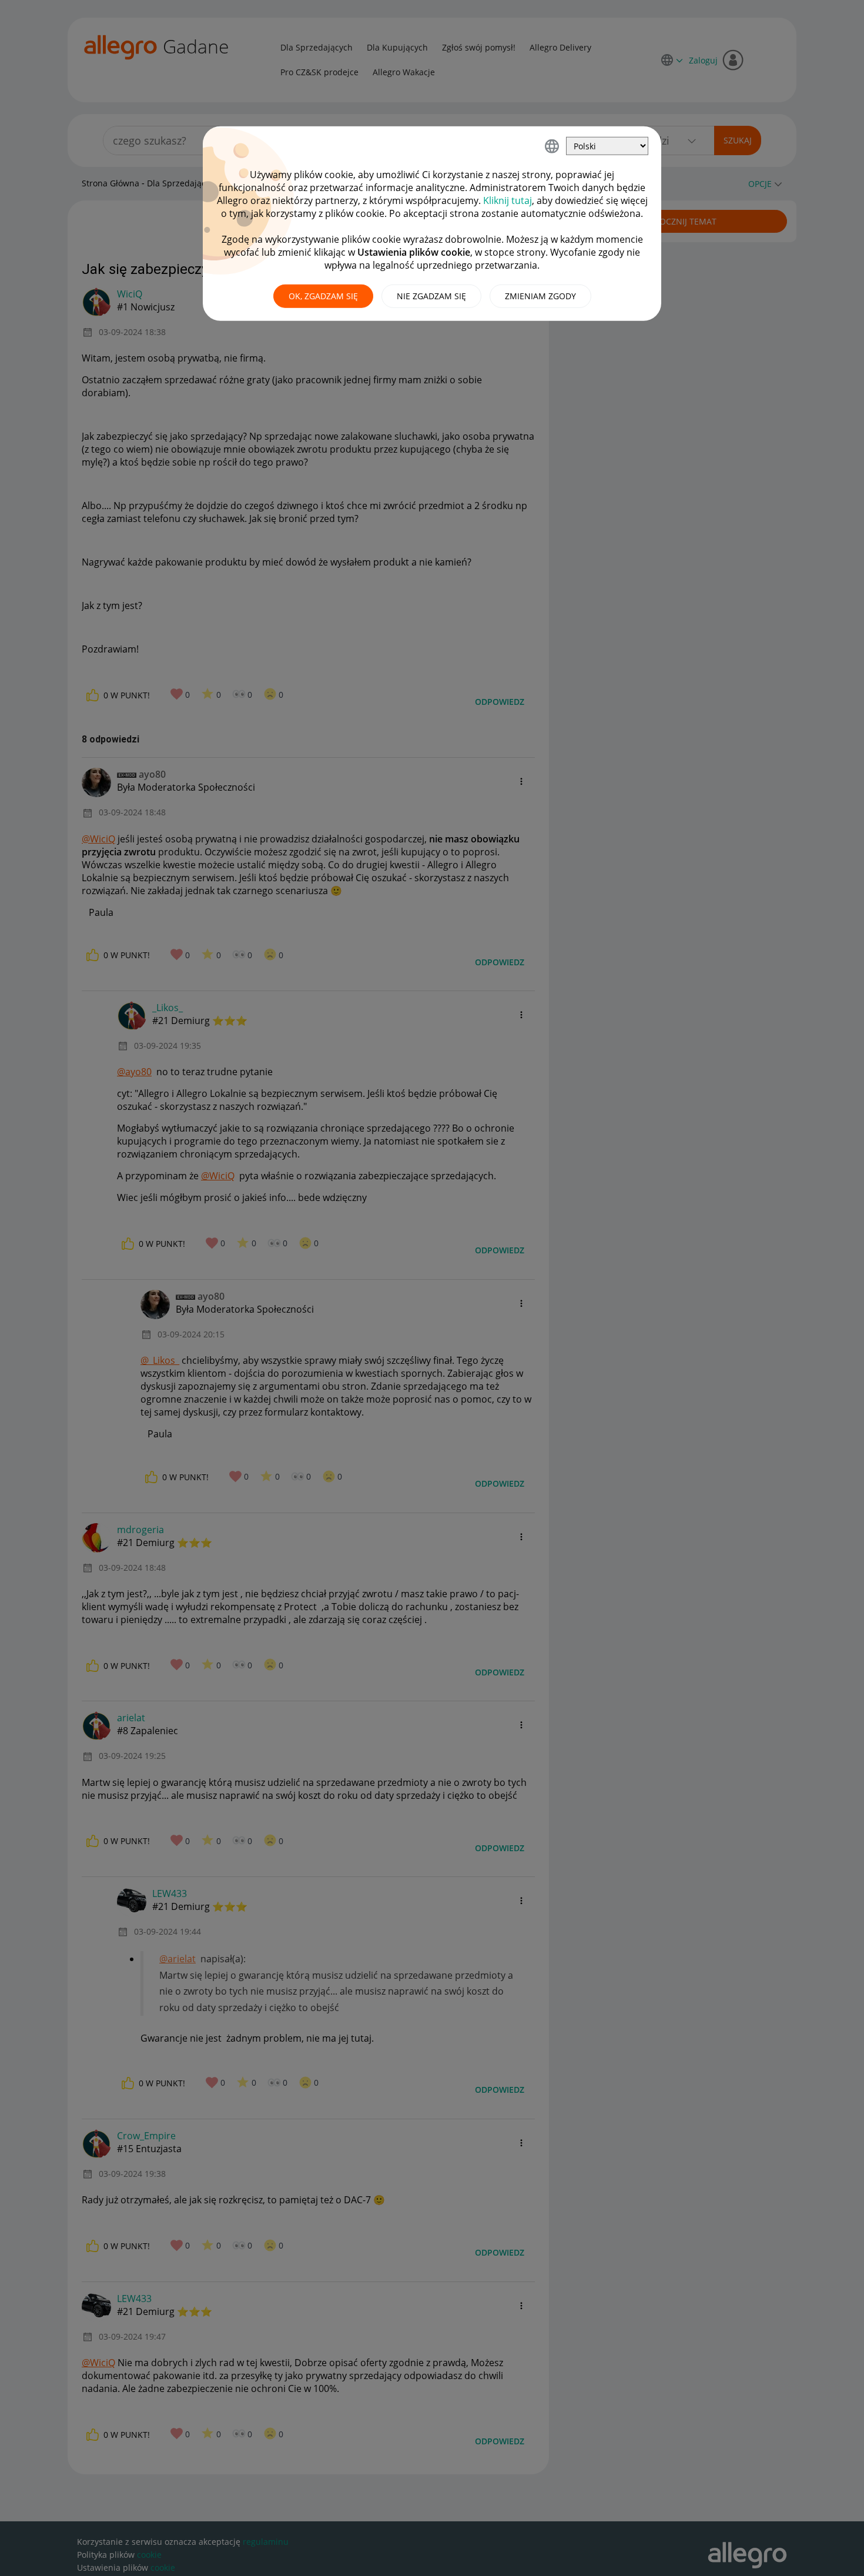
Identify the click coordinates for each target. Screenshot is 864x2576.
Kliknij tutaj (508, 200)
